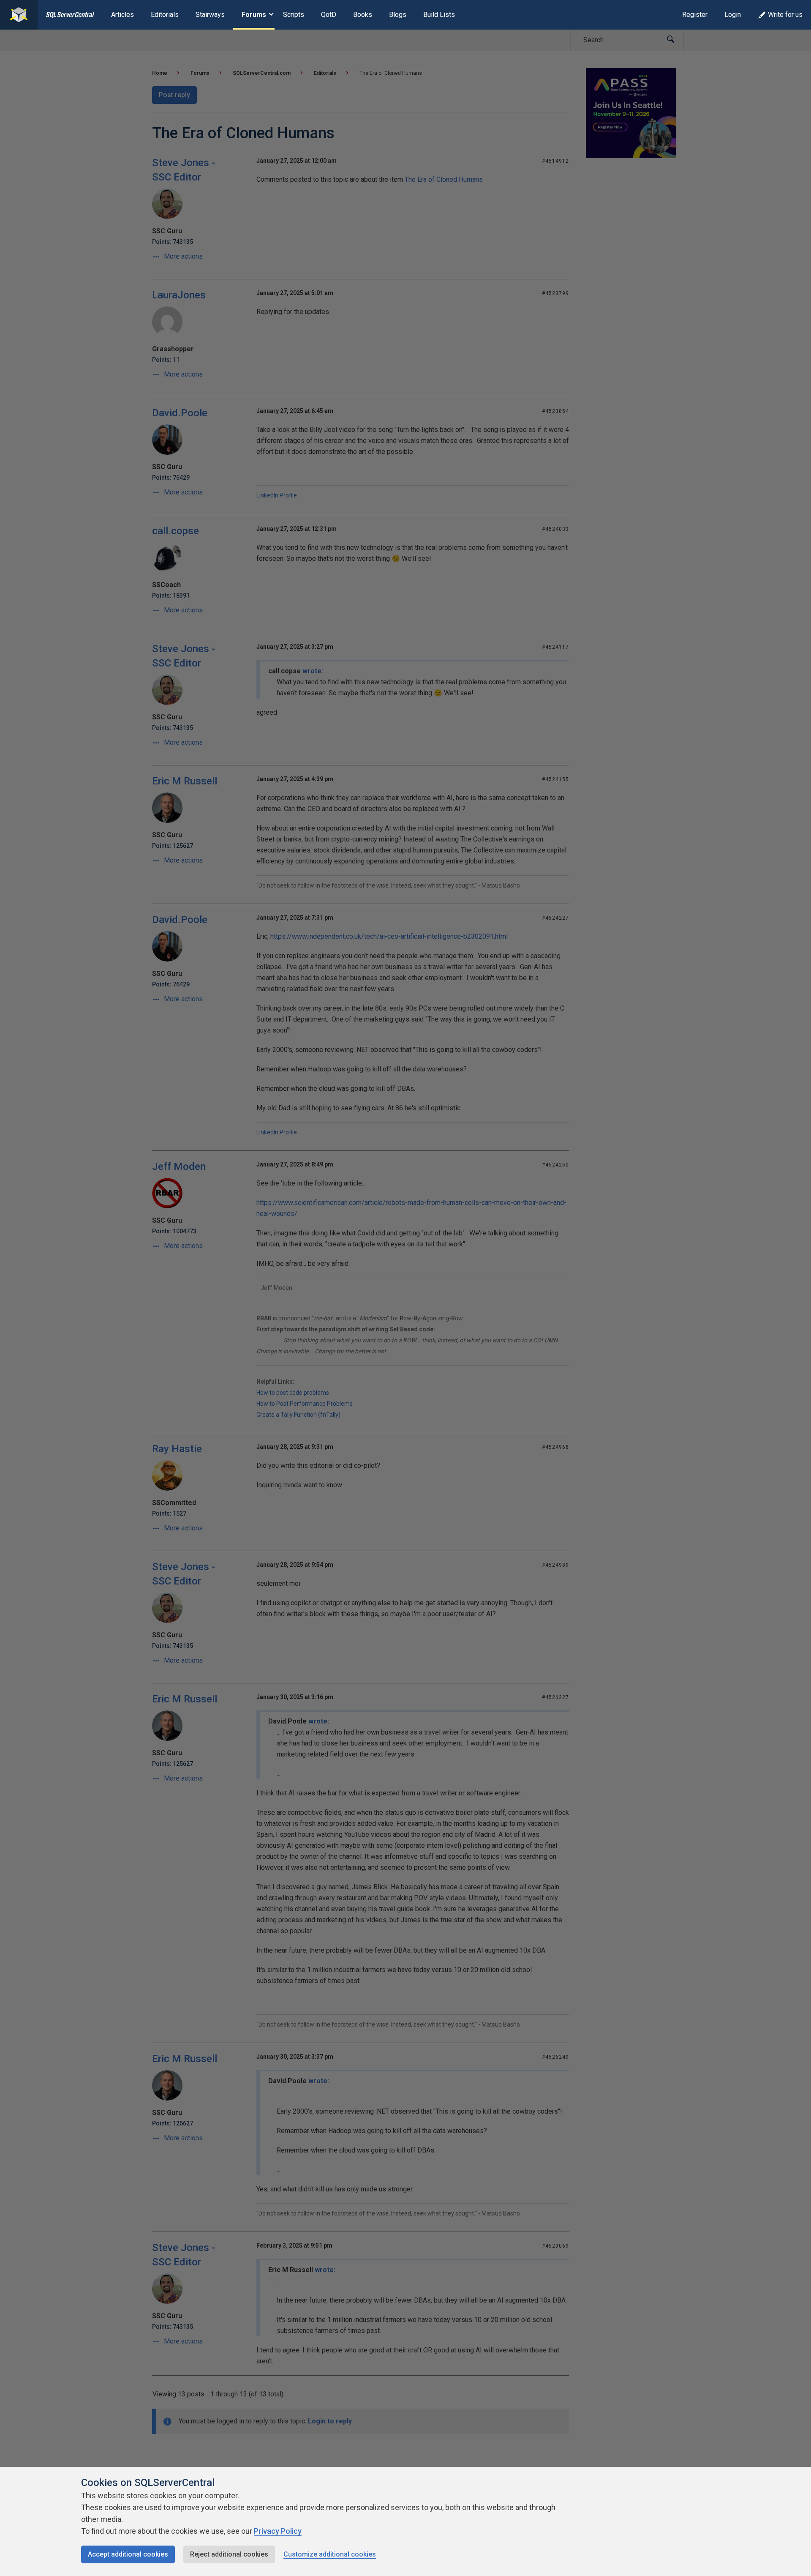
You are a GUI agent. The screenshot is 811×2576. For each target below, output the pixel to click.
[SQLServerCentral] (19, 15)
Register (695, 15)
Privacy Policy (278, 2531)
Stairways (210, 15)
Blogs (398, 15)
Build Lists (439, 15)
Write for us (785, 15)
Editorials (165, 15)
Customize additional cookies (330, 2554)
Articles (122, 15)
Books (363, 15)
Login (733, 15)
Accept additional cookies (128, 2554)
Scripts (294, 15)
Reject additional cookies (229, 2554)
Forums (254, 15)
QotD (329, 15)
